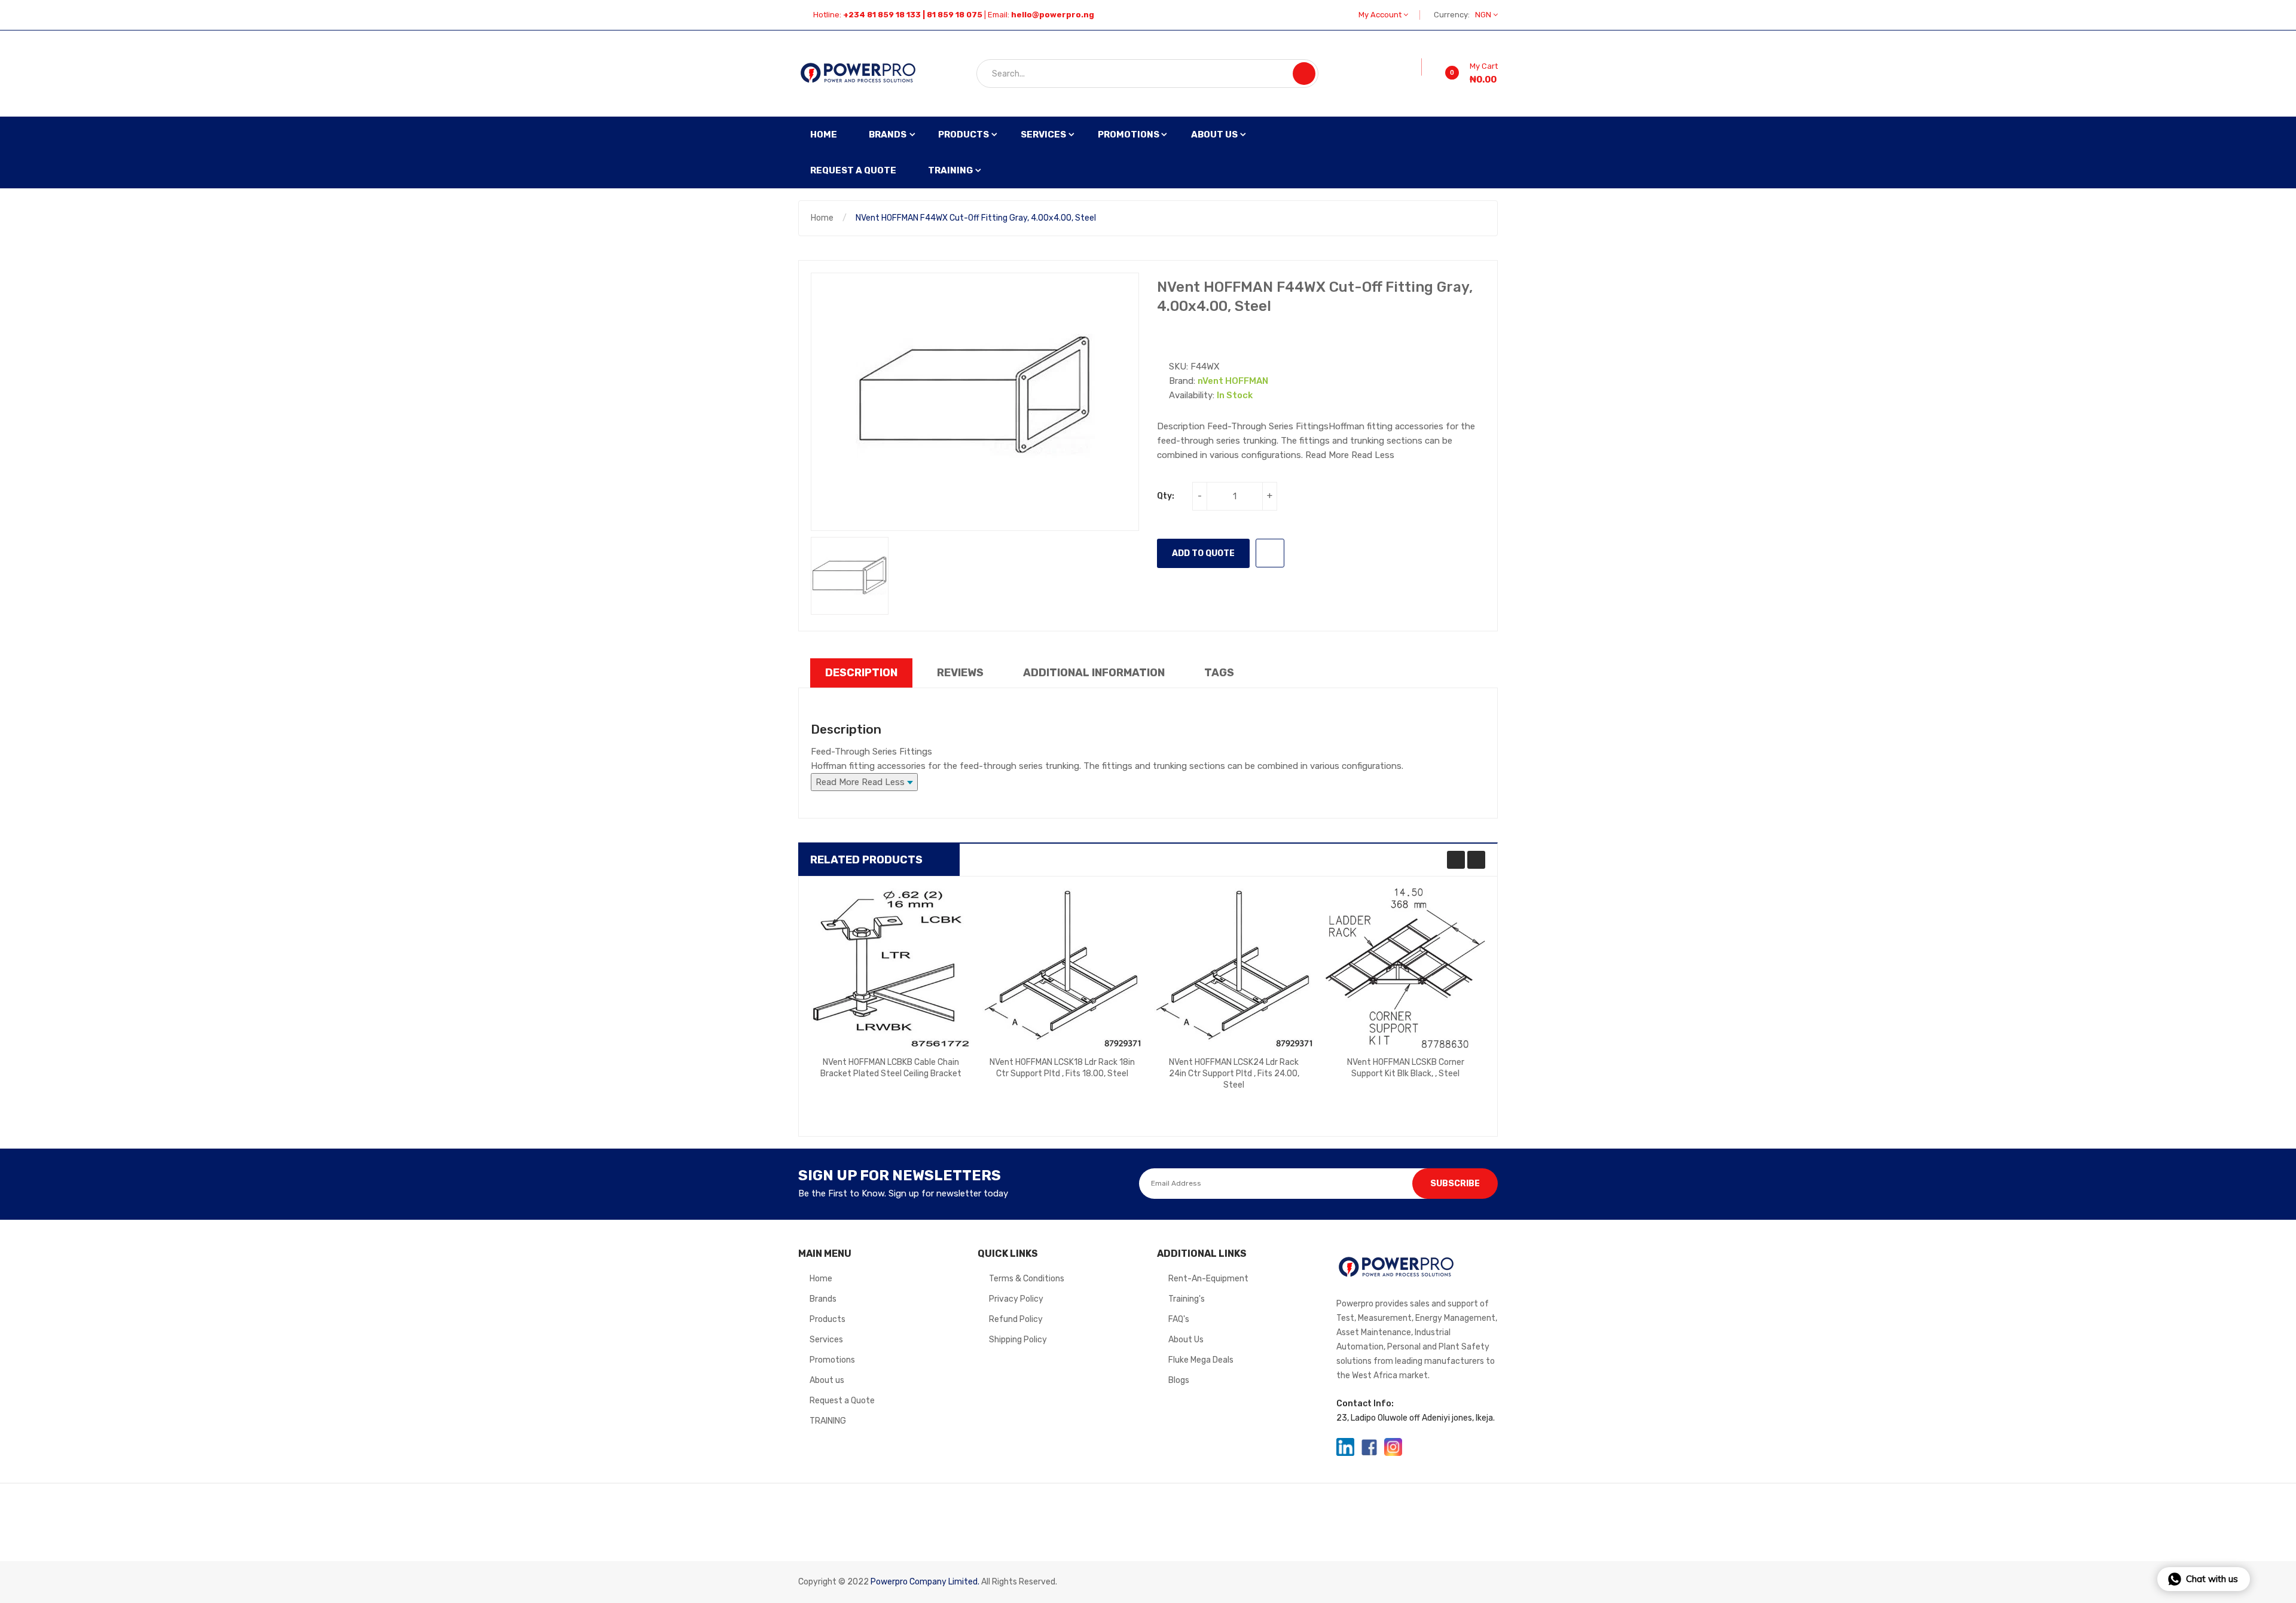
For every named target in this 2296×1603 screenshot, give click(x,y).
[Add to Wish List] (1413, 67)
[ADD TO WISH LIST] (1270, 553)
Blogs (1179, 1380)
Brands (823, 1299)
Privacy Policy (1016, 1299)
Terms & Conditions (1027, 1279)
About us (827, 1380)
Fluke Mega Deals (1201, 1360)
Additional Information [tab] (1094, 673)
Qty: (1166, 496)
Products (828, 1319)
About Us (1186, 1340)
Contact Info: (1365, 1404)
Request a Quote (842, 1401)
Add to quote (1203, 553)
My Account (1381, 15)
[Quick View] (891, 968)
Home (822, 218)
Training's (1187, 1299)
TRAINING (828, 1421)
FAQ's (1179, 1319)
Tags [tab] (1219, 673)
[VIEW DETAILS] (936, 1082)
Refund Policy (1016, 1319)
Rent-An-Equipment (1208, 1279)
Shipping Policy (1018, 1340)
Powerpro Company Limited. (925, 1582)
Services (826, 1340)
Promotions (832, 1360)
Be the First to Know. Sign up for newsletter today (903, 1193)
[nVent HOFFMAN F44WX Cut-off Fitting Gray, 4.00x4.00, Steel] (850, 576)
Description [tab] (861, 673)
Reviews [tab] (960, 673)
